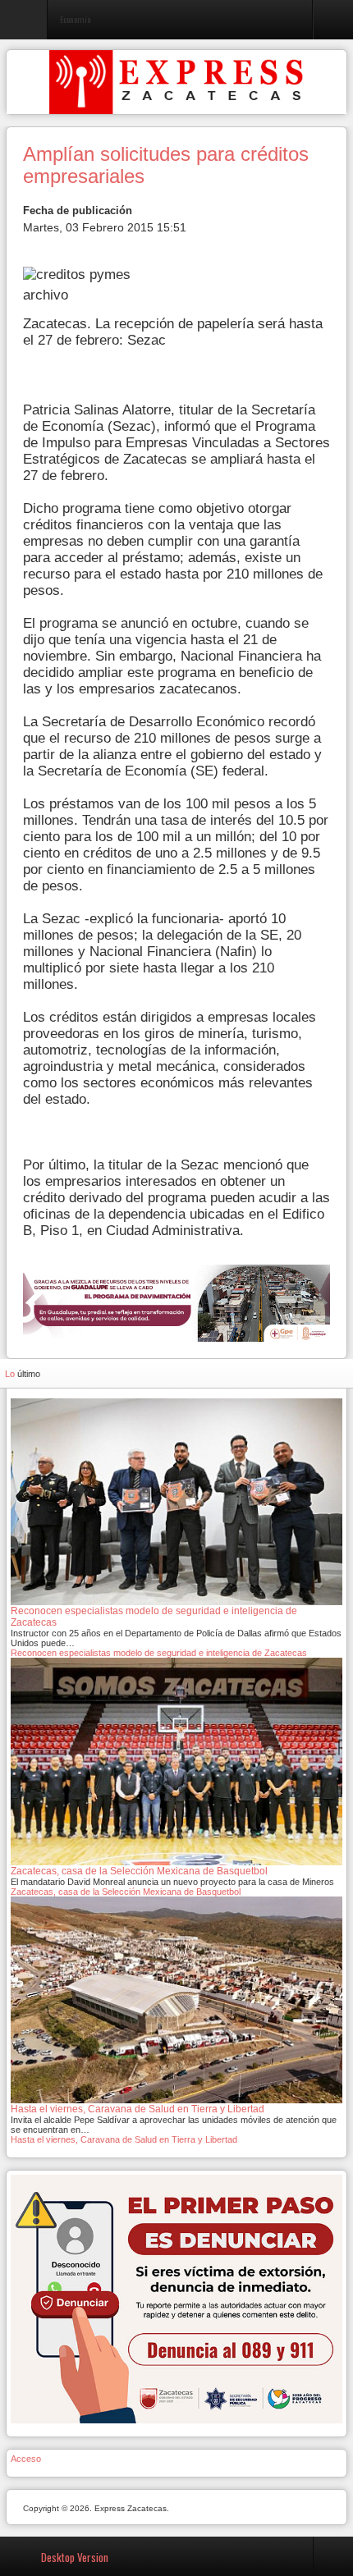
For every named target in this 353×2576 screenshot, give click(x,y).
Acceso (26, 2459)
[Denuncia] (176, 2299)
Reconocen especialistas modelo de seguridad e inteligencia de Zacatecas (159, 1653)
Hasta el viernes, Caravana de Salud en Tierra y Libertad (124, 2139)
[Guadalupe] (176, 1302)
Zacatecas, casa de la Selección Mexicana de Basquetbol (126, 1892)
